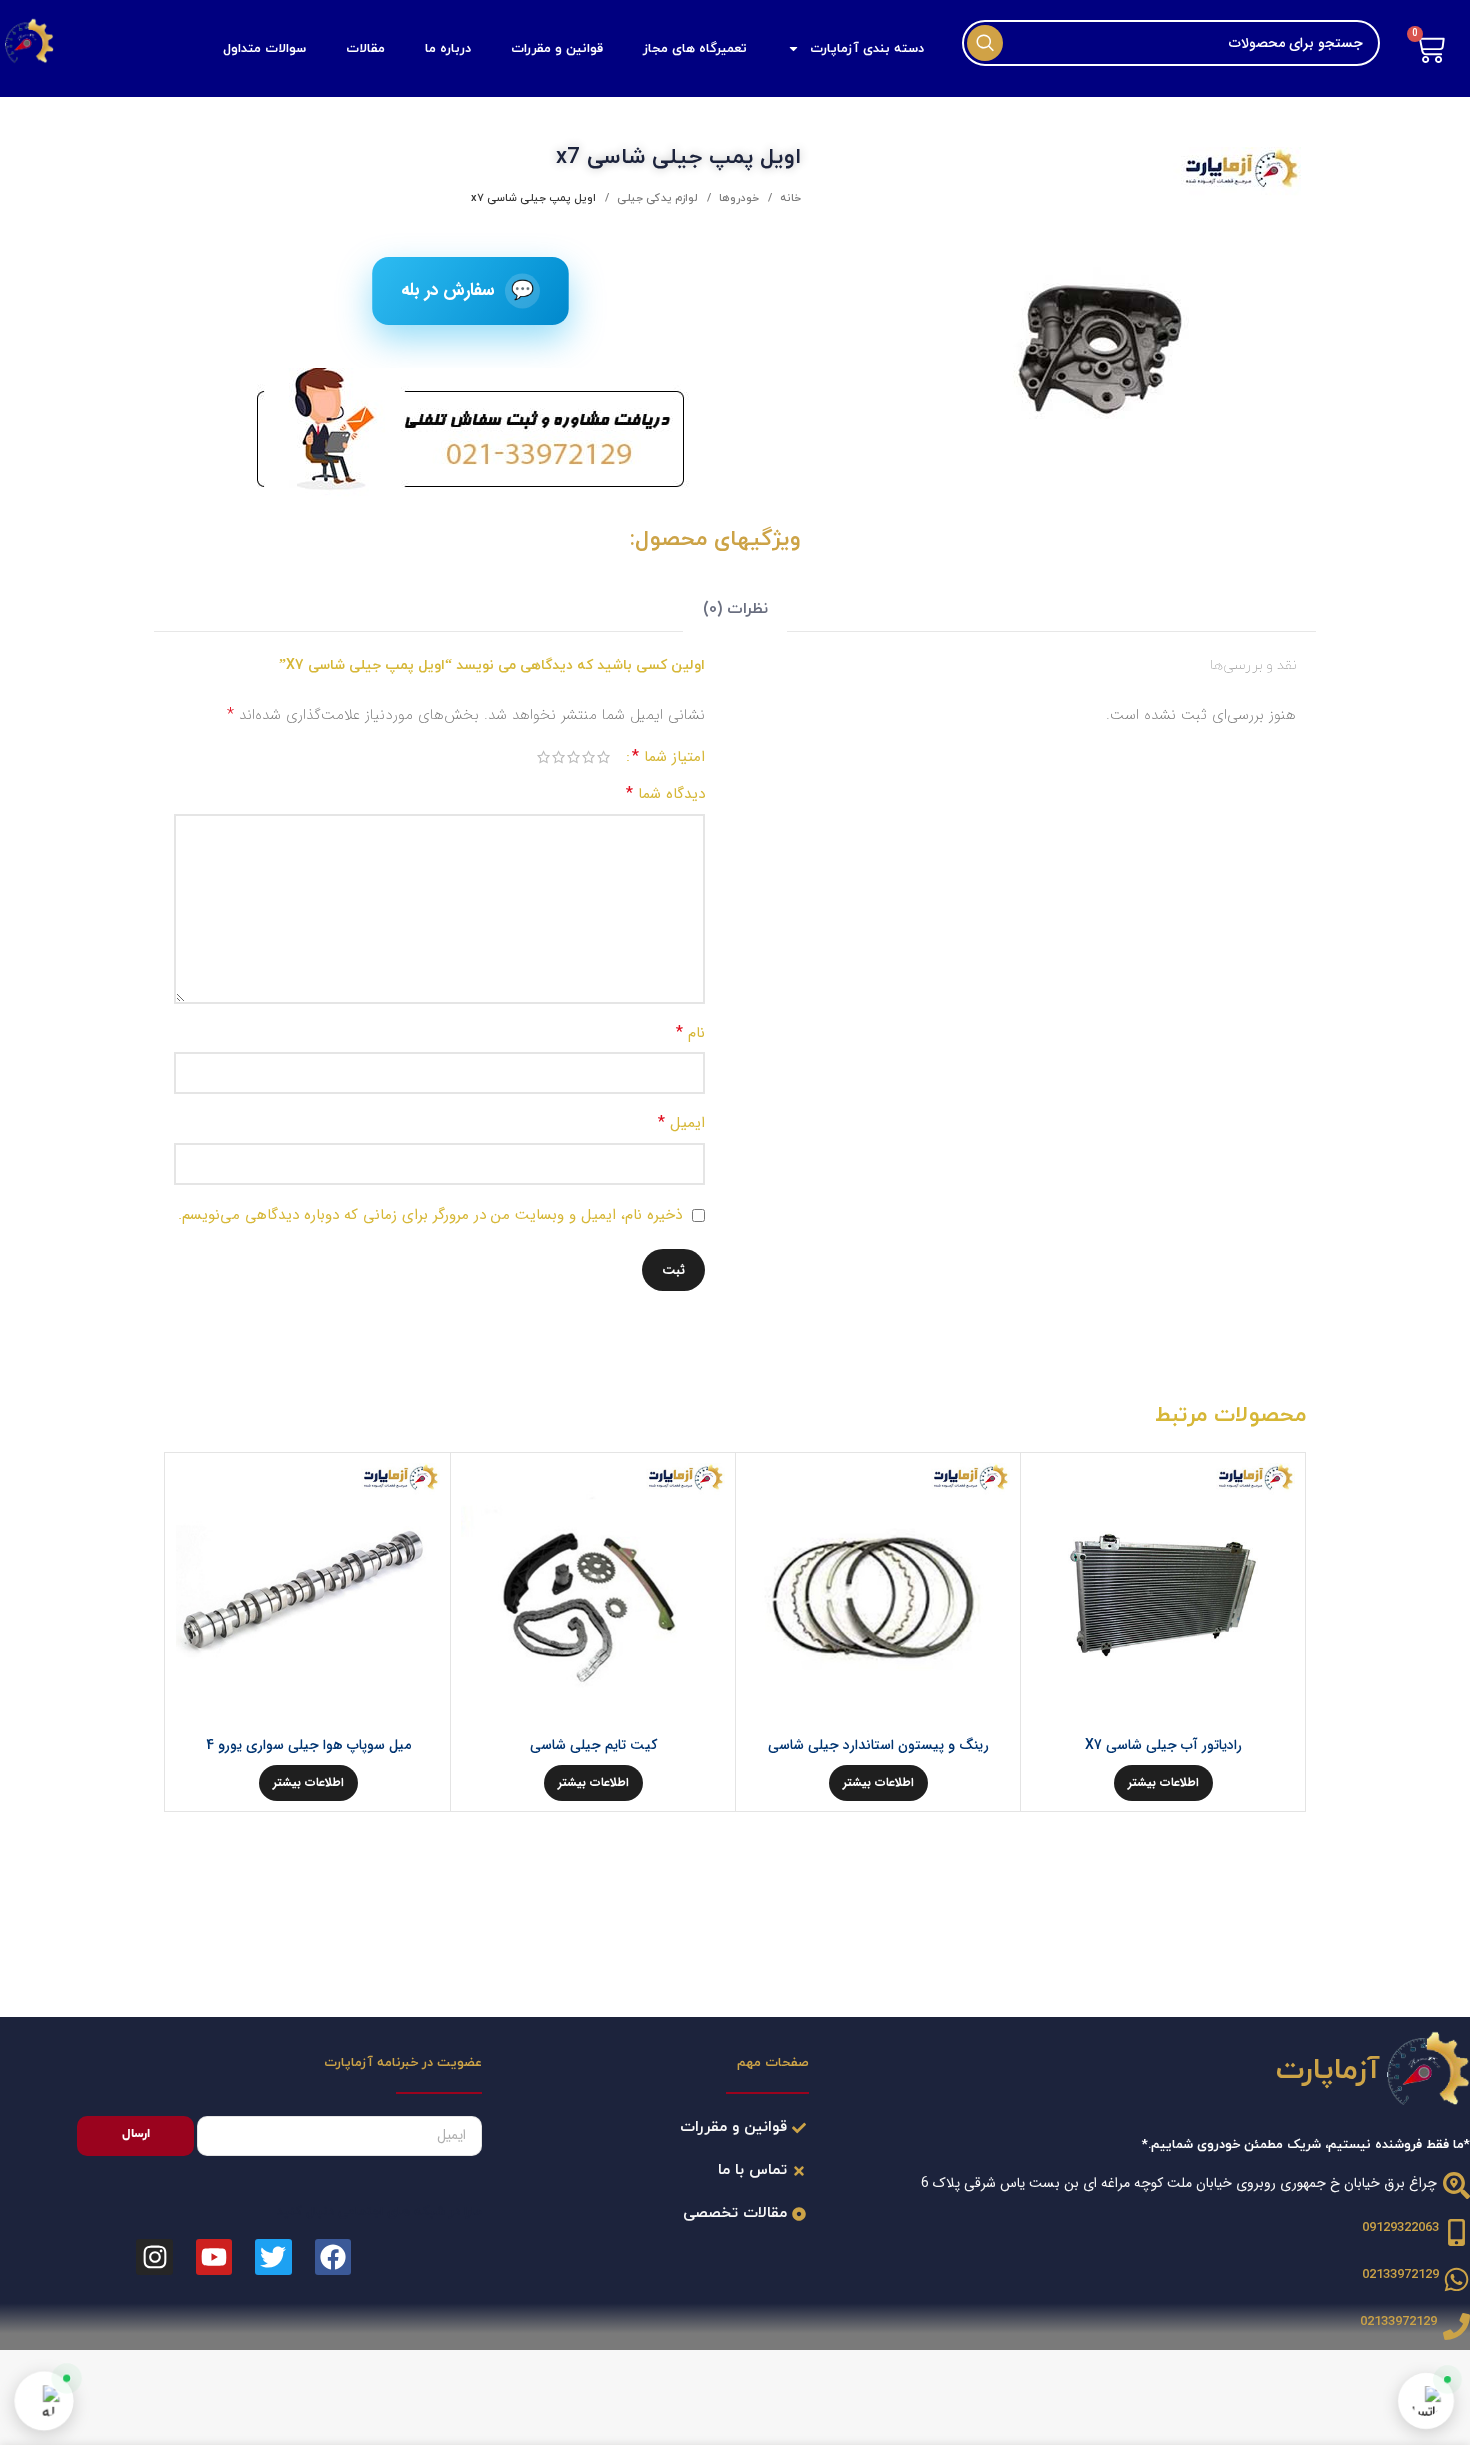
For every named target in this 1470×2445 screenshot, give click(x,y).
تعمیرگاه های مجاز (695, 49)
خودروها (737, 198)
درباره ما (448, 49)
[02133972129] (1456, 2279)
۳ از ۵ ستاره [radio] (573, 757)
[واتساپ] (1426, 2401)
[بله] (44, 2401)
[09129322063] (1456, 2232)
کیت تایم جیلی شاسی (593, 1745)
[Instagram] (154, 2257)
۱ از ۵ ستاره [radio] (603, 757)
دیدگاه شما (665, 793)
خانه (789, 198)
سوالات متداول (264, 49)
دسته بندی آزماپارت (867, 49)
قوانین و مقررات (557, 49)
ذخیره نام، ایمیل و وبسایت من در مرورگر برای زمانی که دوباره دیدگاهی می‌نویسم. (430, 1215)
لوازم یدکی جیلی (656, 198)
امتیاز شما (668, 757)
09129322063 (1400, 2228)
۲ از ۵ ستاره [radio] (588, 757)
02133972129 (1400, 2275)
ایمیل (681, 1122)
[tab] (734, 609)
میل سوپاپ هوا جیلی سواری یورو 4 (308, 1745)
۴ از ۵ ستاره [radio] (558, 757)
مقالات (365, 49)
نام (690, 1032)
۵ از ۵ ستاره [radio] (543, 757)
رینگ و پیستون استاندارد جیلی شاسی (878, 1745)
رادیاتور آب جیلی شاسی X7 (1163, 1745)
